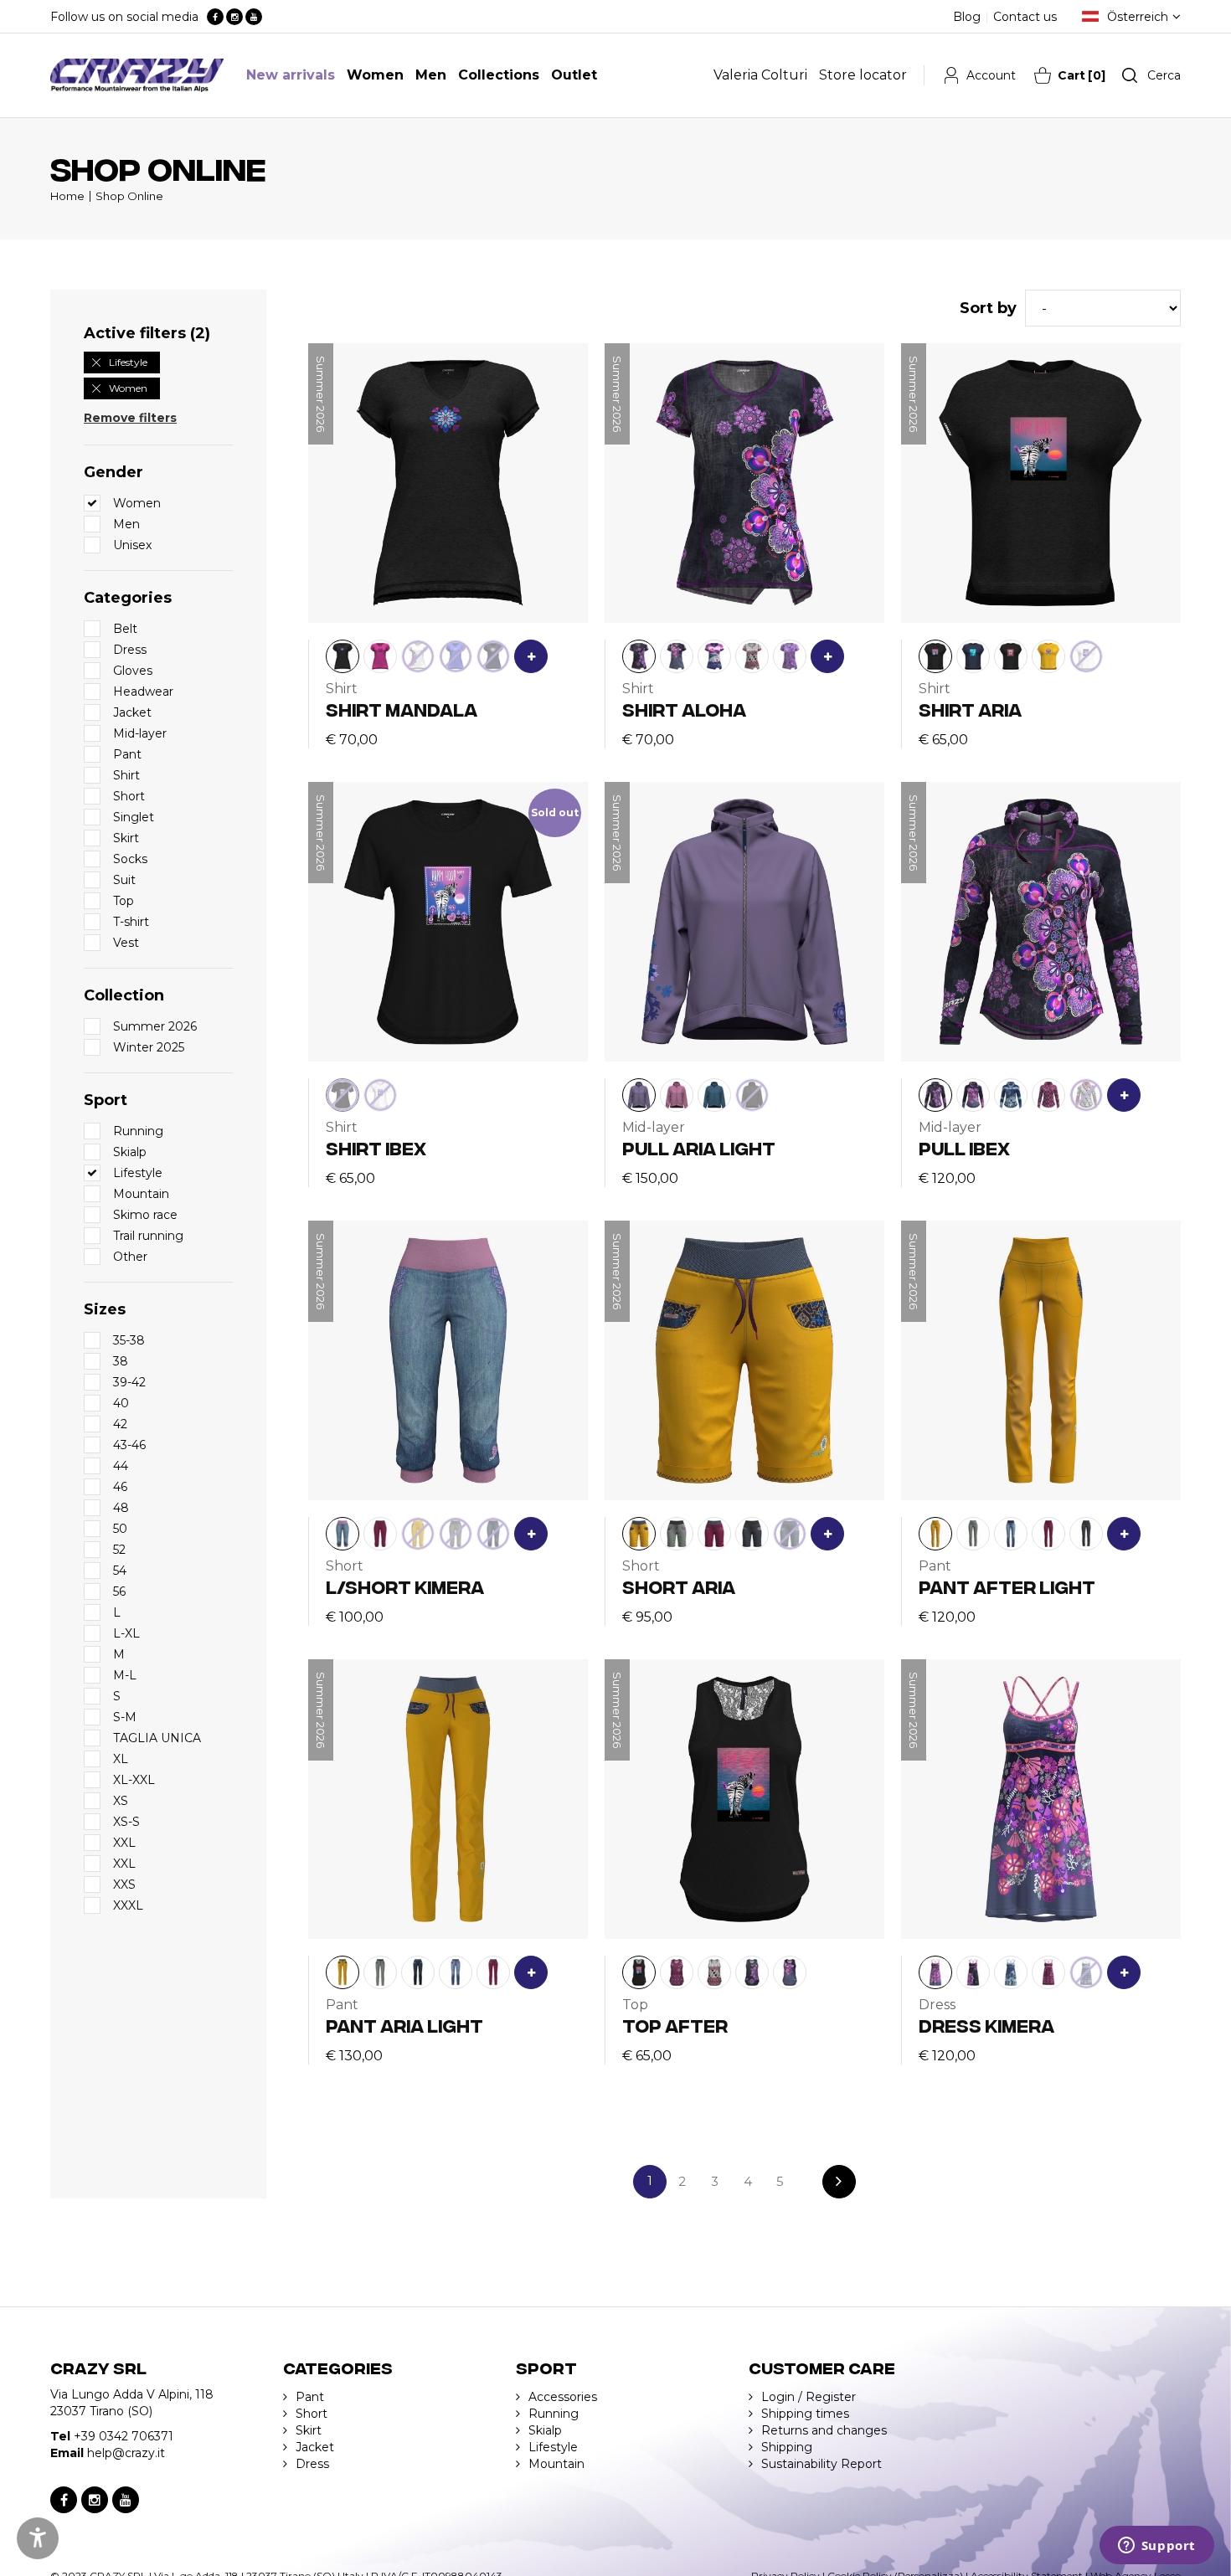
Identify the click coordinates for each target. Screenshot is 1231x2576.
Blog (967, 17)
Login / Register (809, 2397)
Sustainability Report (822, 2464)
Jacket (315, 2447)
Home (67, 196)
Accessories (563, 2397)
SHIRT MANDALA (402, 709)
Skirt (309, 2430)
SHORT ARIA (679, 1586)
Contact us (1025, 17)
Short (312, 2414)
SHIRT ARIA (970, 709)
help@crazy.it (126, 2453)
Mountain (556, 2464)
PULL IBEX (964, 1147)
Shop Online (129, 196)
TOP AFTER (675, 2025)
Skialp (545, 2430)
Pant (310, 2397)
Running (554, 2414)
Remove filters (130, 418)
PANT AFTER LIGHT (1007, 1586)
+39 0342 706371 (124, 2436)
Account (991, 75)
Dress (312, 2464)
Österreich (1138, 17)
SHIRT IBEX (376, 1147)
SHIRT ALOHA (684, 709)
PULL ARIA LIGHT (699, 1147)
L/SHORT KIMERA (405, 1586)
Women (128, 388)
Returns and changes (824, 2430)
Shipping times (805, 2414)
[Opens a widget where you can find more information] (1156, 2547)
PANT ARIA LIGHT (404, 2025)
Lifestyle (128, 362)
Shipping (787, 2447)
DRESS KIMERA (986, 2025)
